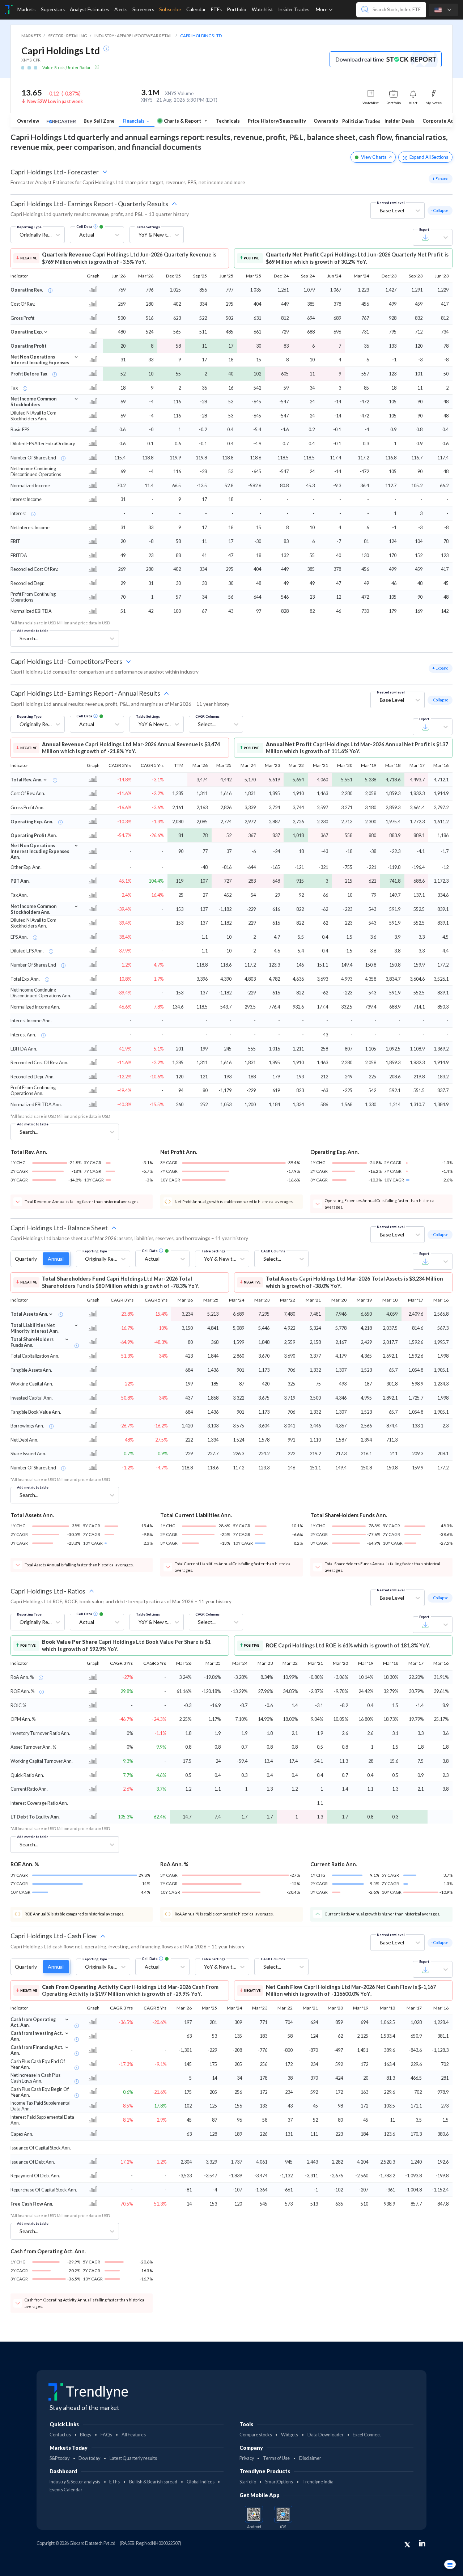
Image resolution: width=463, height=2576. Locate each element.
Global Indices (201, 2482)
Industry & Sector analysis (75, 2482)
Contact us (60, 2435)
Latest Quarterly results (133, 2458)
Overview (28, 121)
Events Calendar (66, 2490)
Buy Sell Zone (99, 121)
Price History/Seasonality (277, 121)
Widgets (290, 2435)
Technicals (228, 121)
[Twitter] (407, 2545)
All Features (134, 2435)
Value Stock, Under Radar (67, 67)
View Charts (374, 157)
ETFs (114, 2482)
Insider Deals (400, 121)
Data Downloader (326, 2435)
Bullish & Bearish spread (153, 2482)
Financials (134, 121)
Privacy (247, 2458)
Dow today (89, 2458)
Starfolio (248, 2482)
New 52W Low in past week (55, 101)
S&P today (60, 2458)
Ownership (326, 121)
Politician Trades (361, 121)
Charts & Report (182, 121)
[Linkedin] (422, 2543)
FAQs (106, 2435)
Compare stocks (256, 2435)
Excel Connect (367, 2435)
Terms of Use (276, 2458)
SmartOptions (279, 2482)
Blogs (86, 2435)
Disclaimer (310, 2458)
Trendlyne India (318, 2482)
